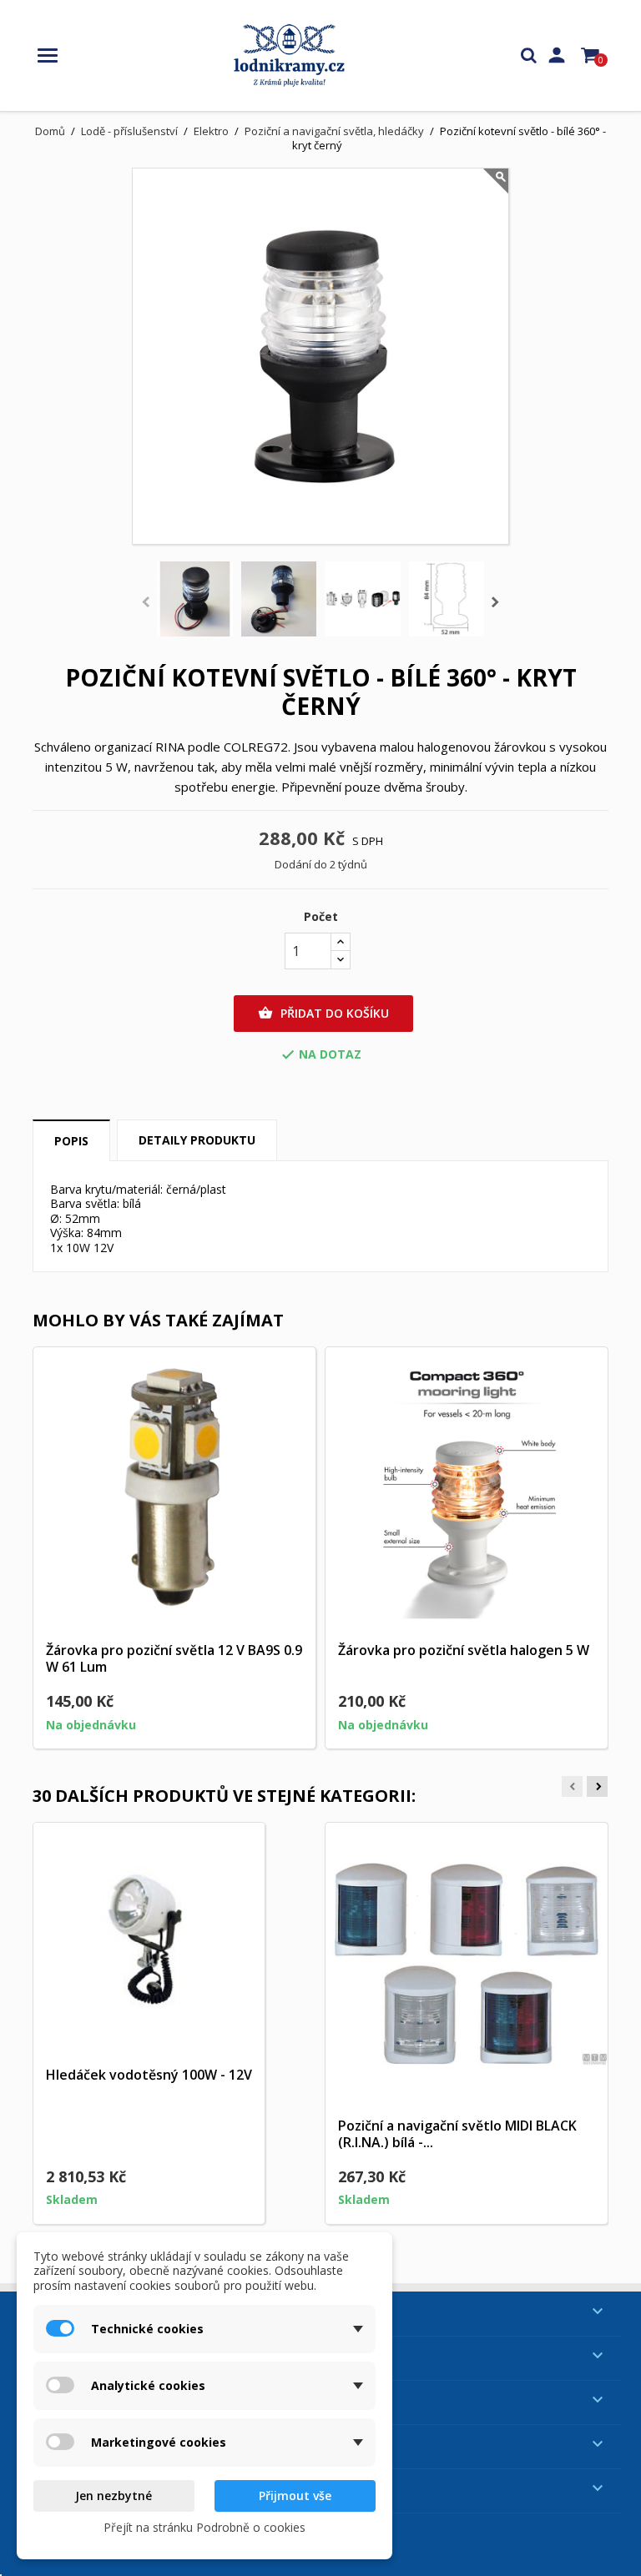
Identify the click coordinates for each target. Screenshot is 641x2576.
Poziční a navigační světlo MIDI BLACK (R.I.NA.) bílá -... (457, 2134)
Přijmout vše (295, 2495)
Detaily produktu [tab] (197, 1140)
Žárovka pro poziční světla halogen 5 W (464, 1650)
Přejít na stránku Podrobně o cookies (204, 2527)
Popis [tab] (71, 1141)
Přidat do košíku (323, 1013)
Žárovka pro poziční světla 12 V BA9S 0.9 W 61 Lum (174, 1658)
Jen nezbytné (114, 2495)
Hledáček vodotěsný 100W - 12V (149, 2075)
